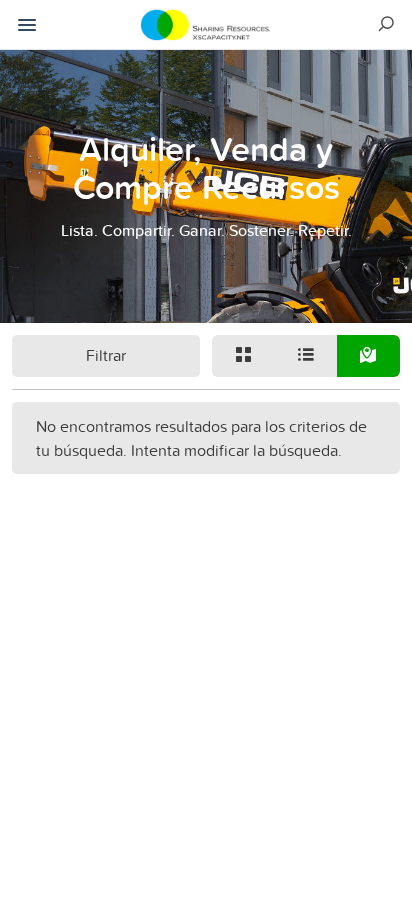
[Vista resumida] (243, 356)
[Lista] (306, 356)
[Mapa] (368, 356)
